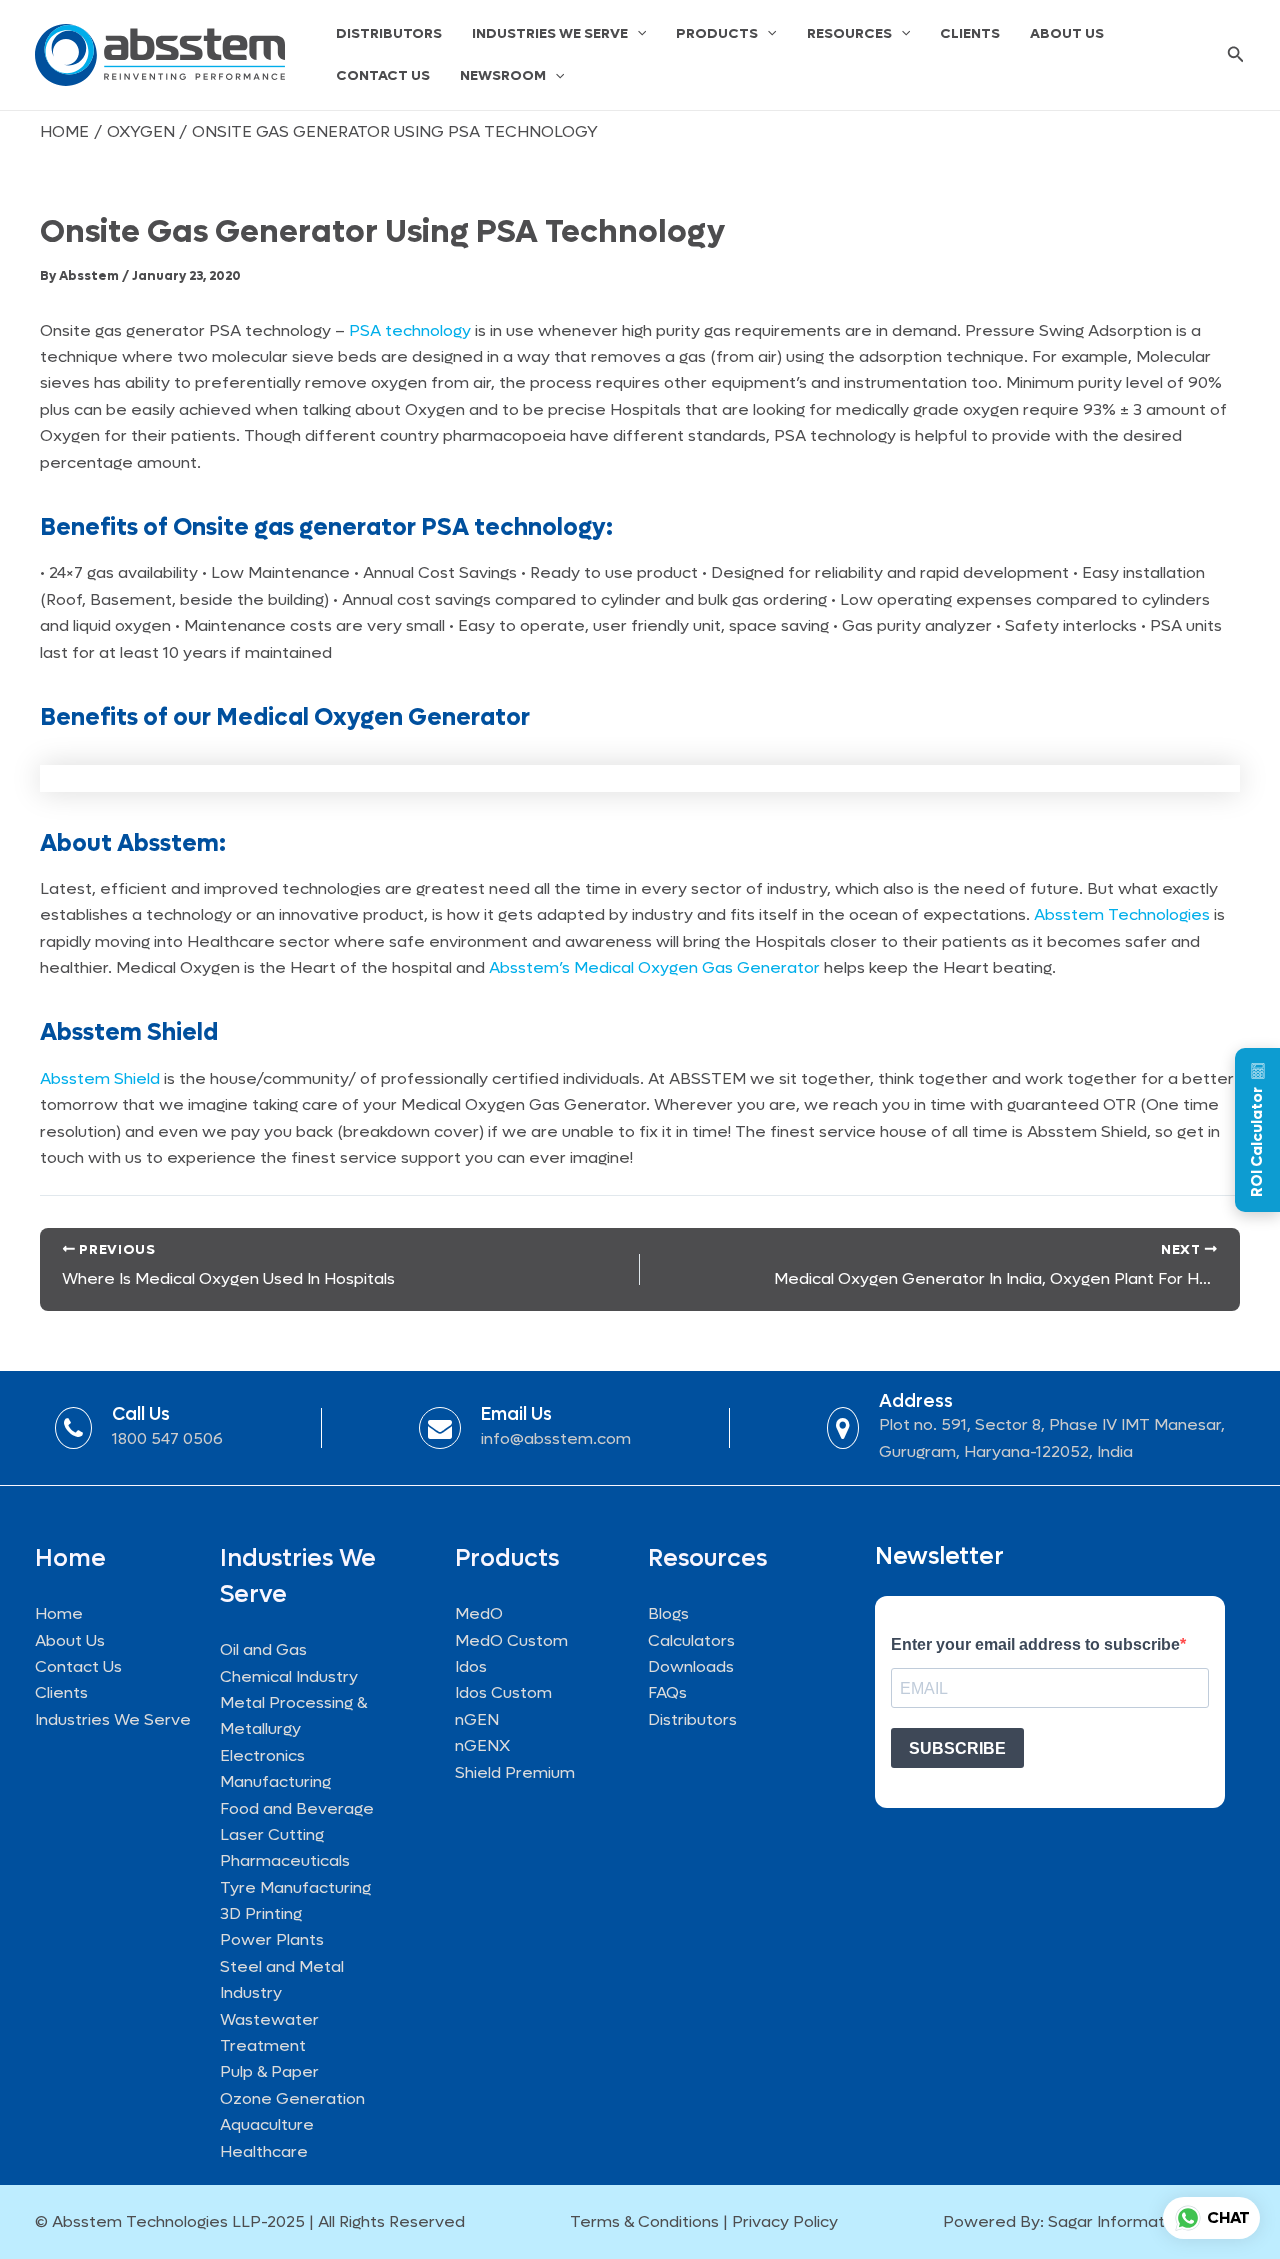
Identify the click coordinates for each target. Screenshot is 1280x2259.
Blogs (668, 1613)
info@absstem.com (556, 1438)
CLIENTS (970, 33)
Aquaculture (267, 2124)
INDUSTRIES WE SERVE (550, 33)
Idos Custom (503, 1692)
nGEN (477, 1719)
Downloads (691, 1666)
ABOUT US (1067, 33)
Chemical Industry (289, 1676)
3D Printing (261, 1913)
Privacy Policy (785, 2221)
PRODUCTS (717, 33)
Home (59, 1613)
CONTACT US (383, 75)
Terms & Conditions (644, 2221)
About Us (70, 1640)
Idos (471, 1666)
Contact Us (78, 1666)
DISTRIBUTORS (389, 33)
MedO (479, 1613)
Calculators (691, 1640)
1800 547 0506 (167, 1438)
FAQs (667, 1692)
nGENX (482, 1745)
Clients (61, 1692)
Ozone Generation (292, 2098)
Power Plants (272, 1939)
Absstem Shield (100, 1078)
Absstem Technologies (1122, 914)
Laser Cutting (272, 1834)
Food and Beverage (297, 1808)
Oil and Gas (263, 1649)
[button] (637, 34)
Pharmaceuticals (285, 1860)
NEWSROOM (503, 75)
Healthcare (264, 2151)
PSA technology (410, 330)
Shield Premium (515, 1772)
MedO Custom (511, 1640)
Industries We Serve (113, 1719)
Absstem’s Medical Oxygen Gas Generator (654, 967)
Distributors (692, 1719)
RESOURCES (849, 33)
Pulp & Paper (269, 2071)
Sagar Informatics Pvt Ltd (1146, 2221)
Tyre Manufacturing (295, 1887)
